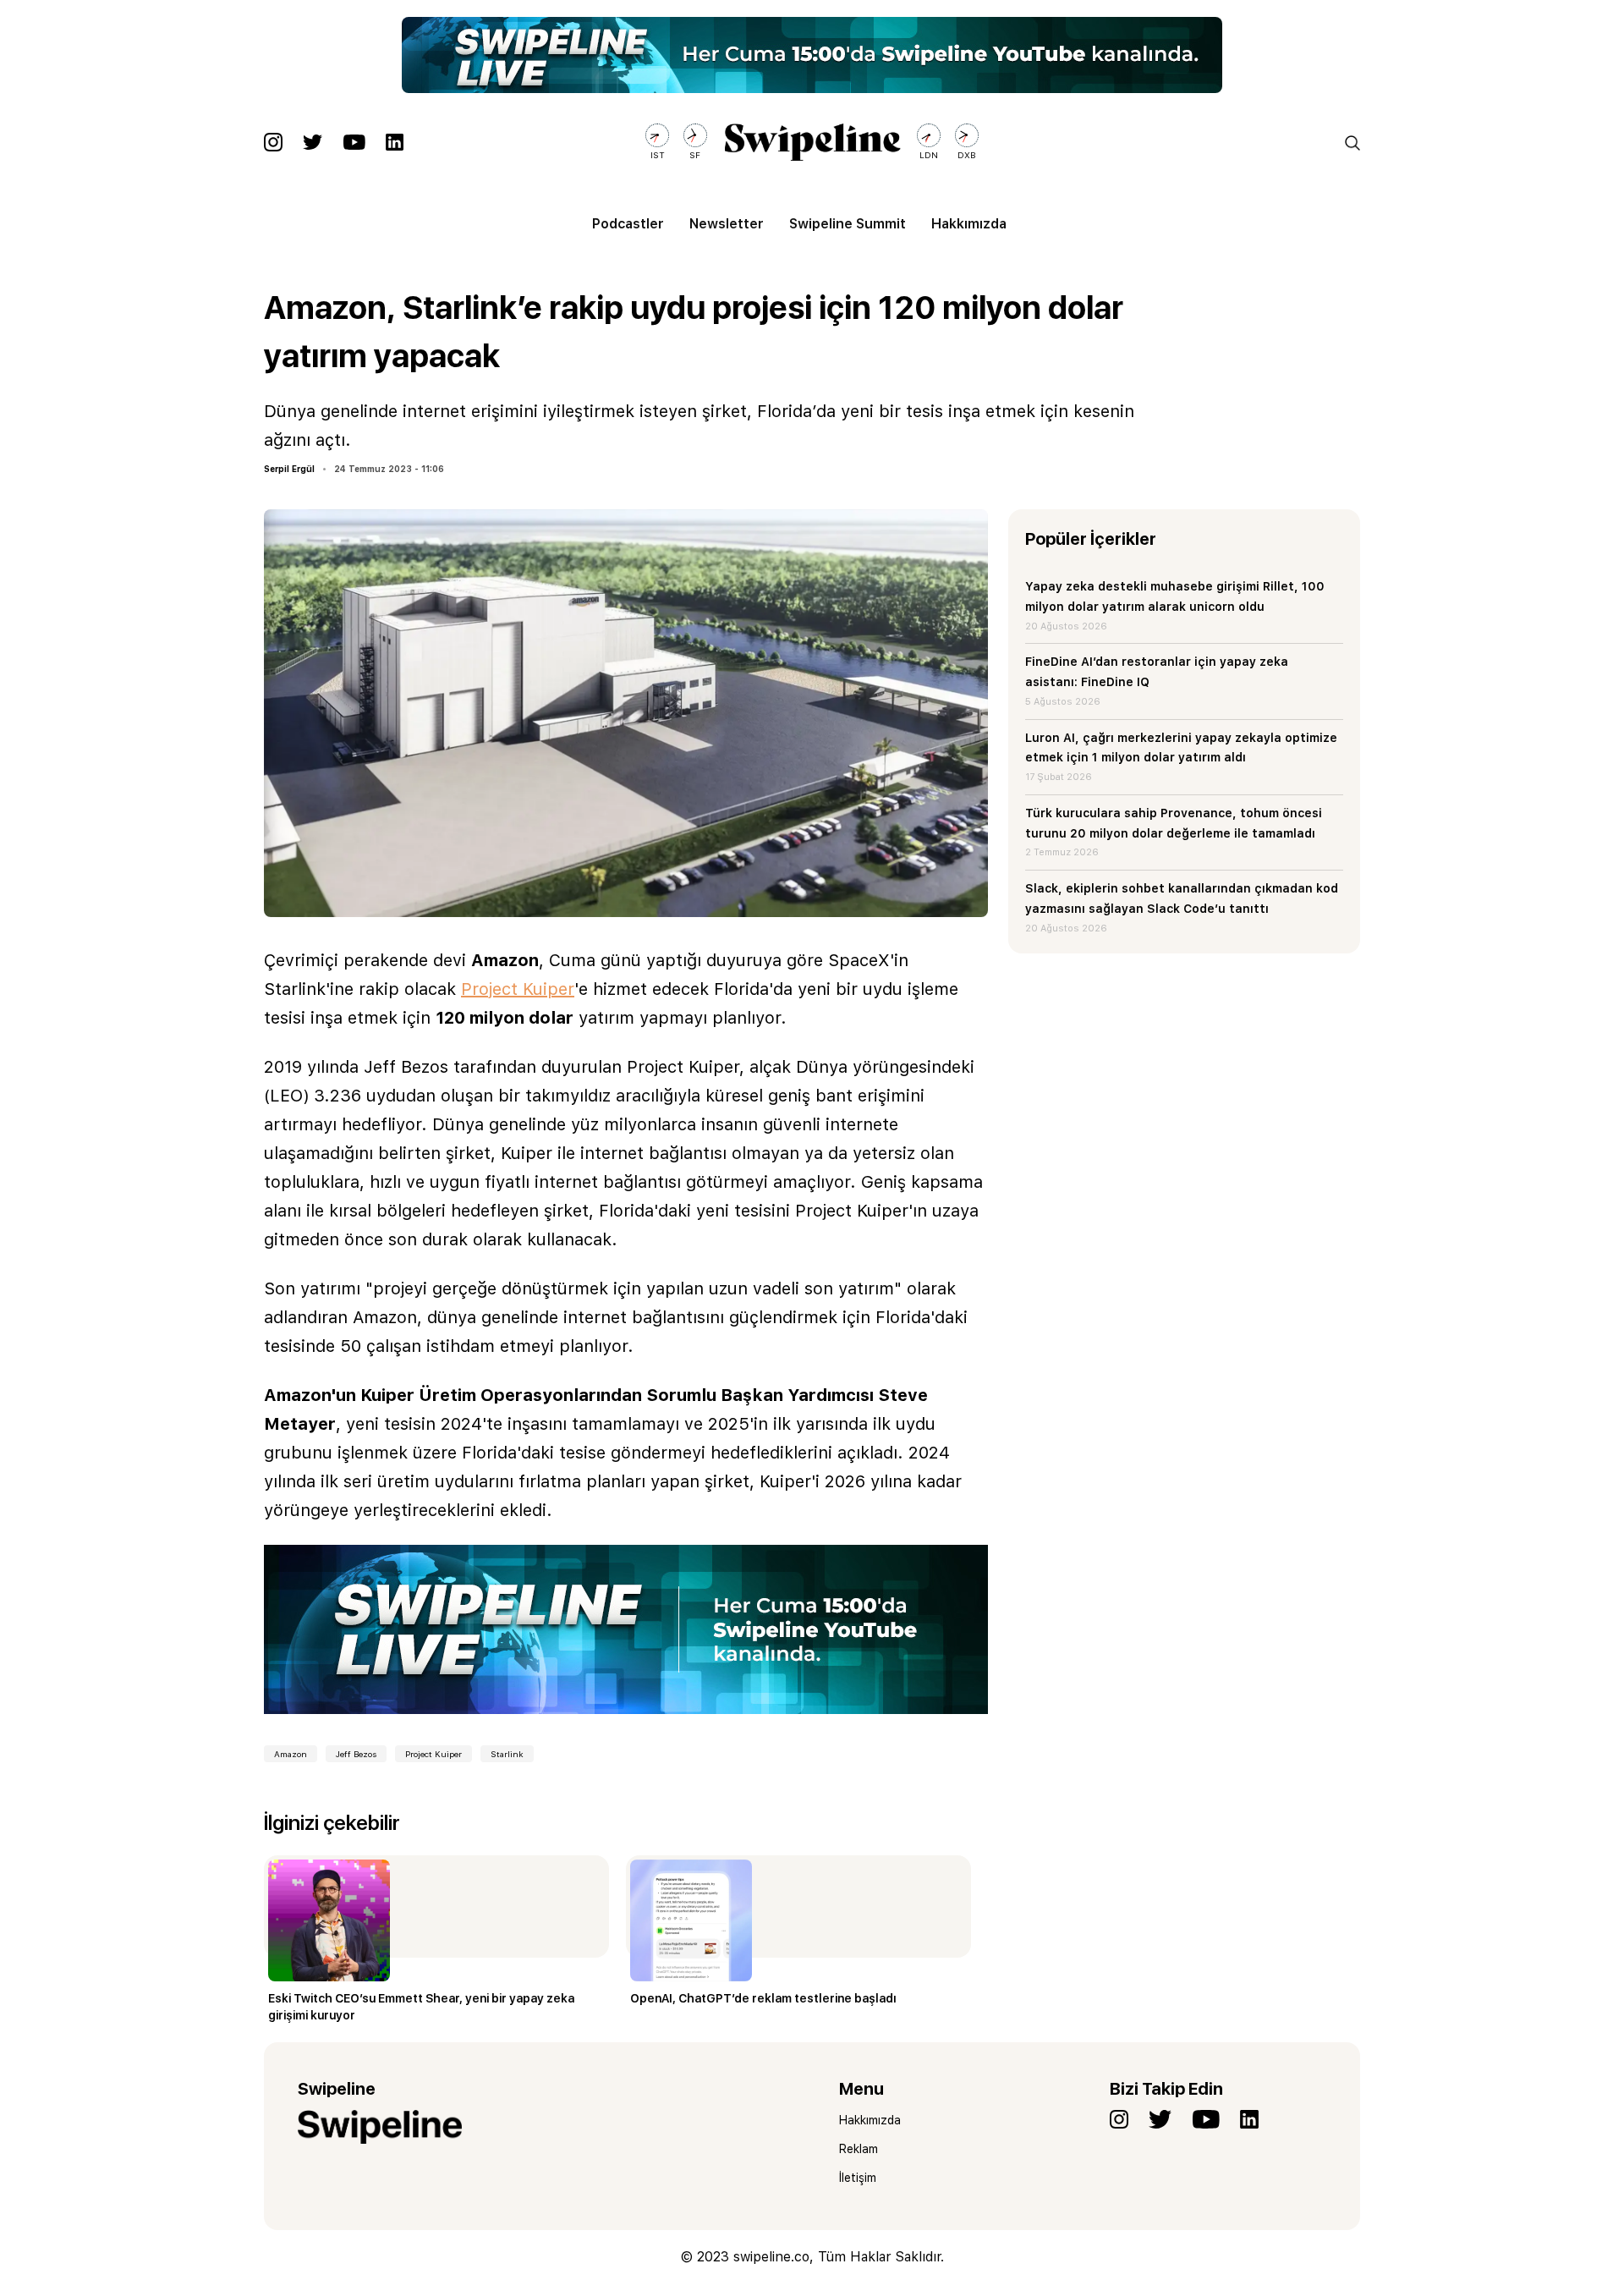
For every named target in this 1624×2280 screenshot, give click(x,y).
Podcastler (628, 224)
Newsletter (727, 224)
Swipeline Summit (848, 224)
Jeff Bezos (356, 1754)
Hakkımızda (969, 224)
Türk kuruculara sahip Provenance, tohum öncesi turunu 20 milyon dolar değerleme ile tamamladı (1174, 823)
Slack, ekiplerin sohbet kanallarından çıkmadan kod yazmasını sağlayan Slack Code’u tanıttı (1182, 898)
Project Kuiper (518, 989)
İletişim (858, 2178)
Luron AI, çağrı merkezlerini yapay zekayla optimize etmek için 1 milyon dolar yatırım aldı (1181, 748)
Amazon (291, 1754)
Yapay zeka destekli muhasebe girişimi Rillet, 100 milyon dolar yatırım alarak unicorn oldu (1175, 596)
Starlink (507, 1754)
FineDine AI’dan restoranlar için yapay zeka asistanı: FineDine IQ (1157, 672)
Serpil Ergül (289, 469)
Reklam (859, 2149)
